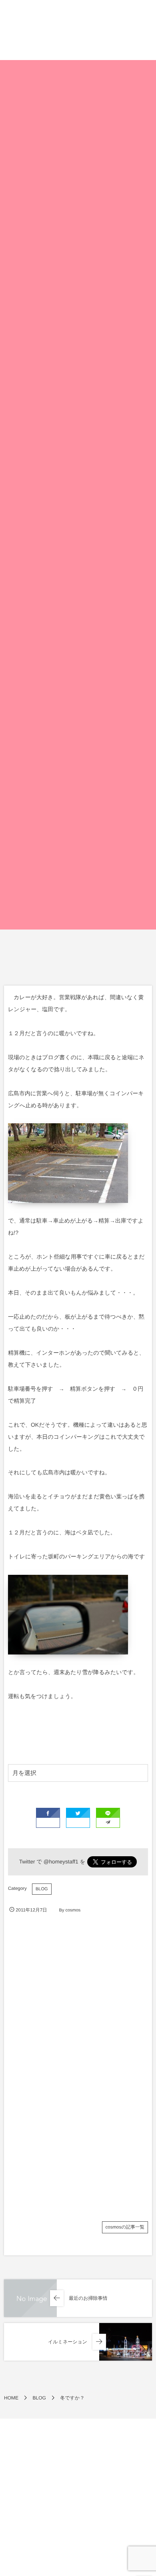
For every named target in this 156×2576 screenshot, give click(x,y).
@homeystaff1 (61, 1862)
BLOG (42, 1889)
